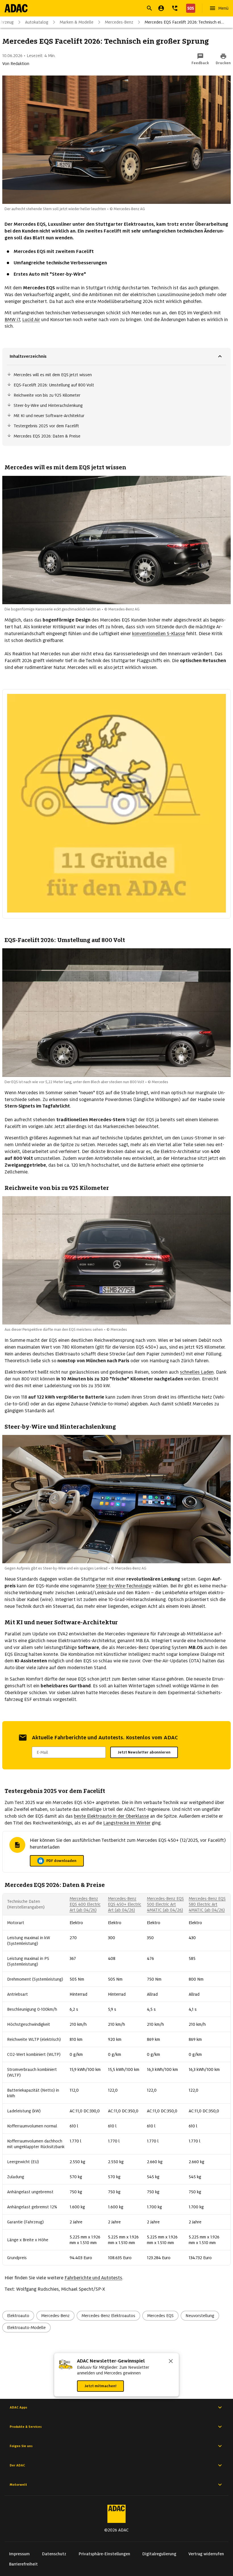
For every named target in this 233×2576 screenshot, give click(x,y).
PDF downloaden (65, 1862)
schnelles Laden (197, 1372)
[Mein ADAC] (161, 8)
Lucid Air (31, 320)
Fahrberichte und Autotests (93, 2278)
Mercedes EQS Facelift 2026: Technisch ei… (184, 22)
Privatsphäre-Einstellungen (104, 2554)
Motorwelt (18, 2485)
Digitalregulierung (159, 2554)
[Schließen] (171, 2362)
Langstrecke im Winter (127, 1823)
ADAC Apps (18, 2407)
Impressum (19, 2554)
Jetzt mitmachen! (100, 2386)
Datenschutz (54, 2554)
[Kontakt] (175, 8)
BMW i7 (12, 320)
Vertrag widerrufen (206, 2554)
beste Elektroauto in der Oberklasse (111, 1816)
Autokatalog (37, 22)
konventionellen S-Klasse (159, 634)
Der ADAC (17, 2465)
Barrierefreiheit (23, 2564)
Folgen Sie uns (21, 2446)
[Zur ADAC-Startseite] (16, 8)
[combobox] (110, 9)
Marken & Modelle (77, 22)
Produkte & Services (26, 2427)
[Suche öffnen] (149, 8)
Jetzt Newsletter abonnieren (144, 1752)
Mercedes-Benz (119, 22)
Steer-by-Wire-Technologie (124, 1586)
